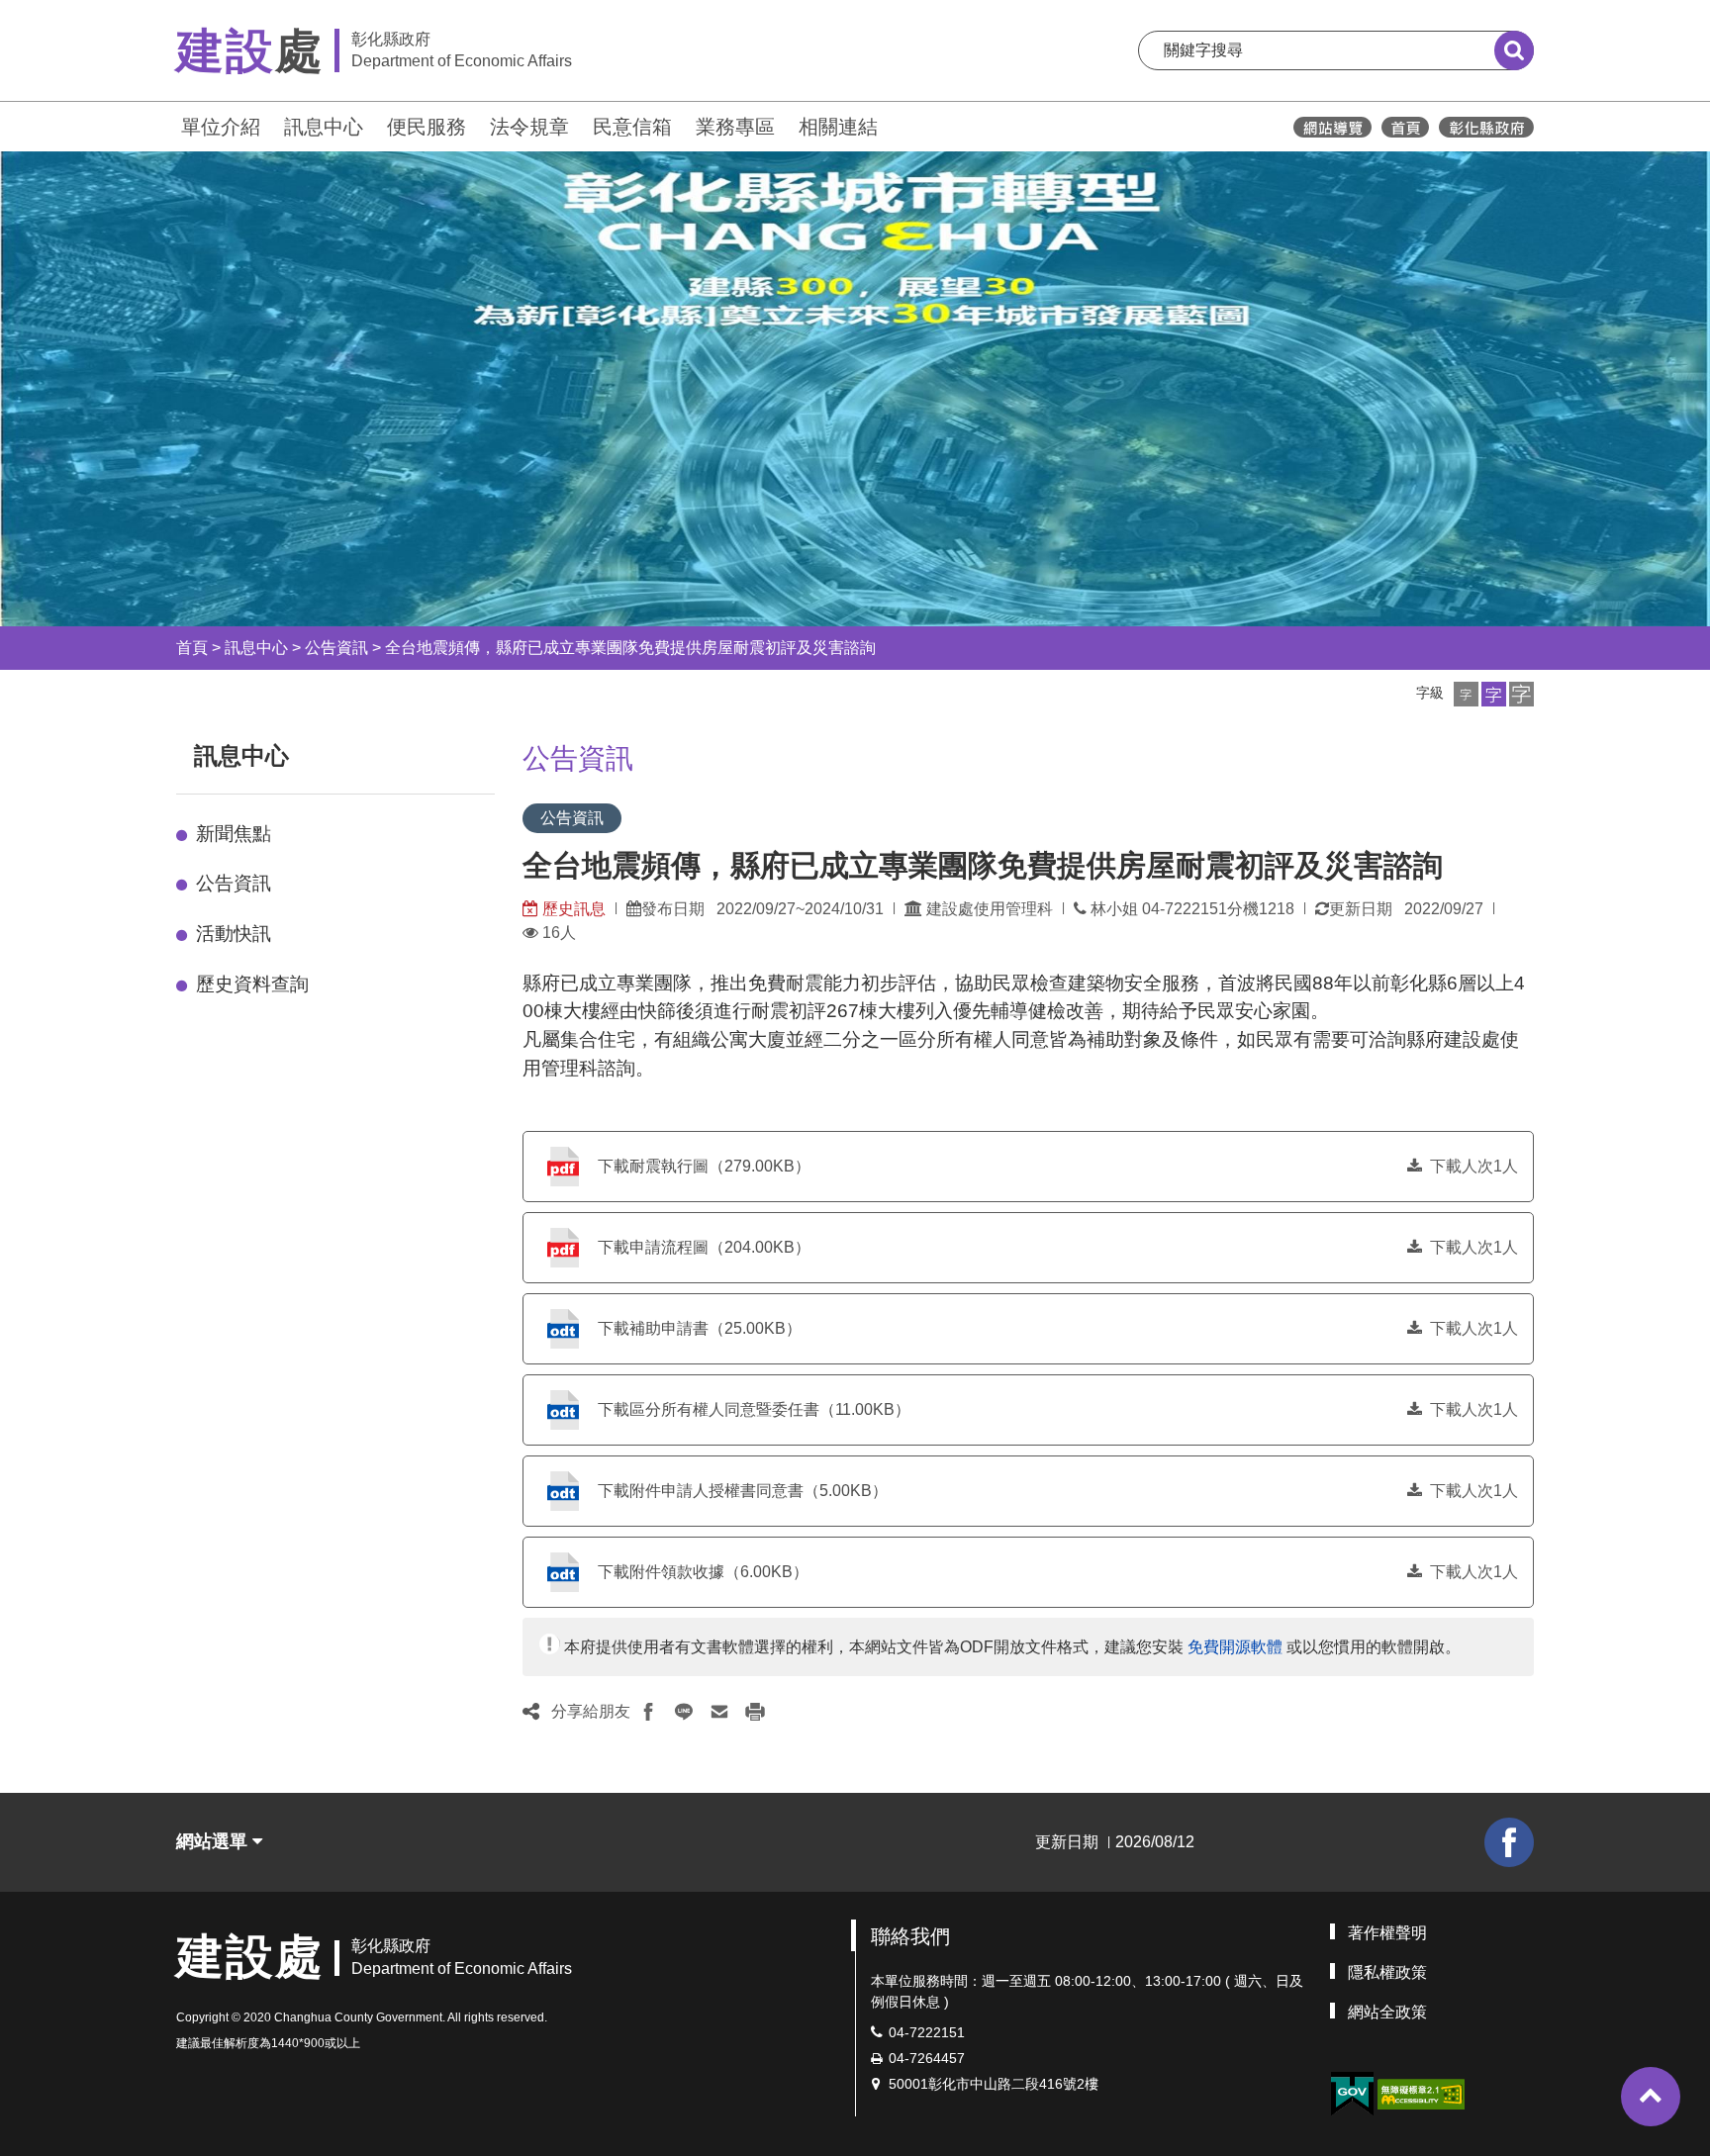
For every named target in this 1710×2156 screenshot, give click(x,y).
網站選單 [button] (214, 1841)
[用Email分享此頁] (719, 1712)
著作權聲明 (1387, 1933)
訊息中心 (324, 127)
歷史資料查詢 (252, 984)
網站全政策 (1387, 2012)
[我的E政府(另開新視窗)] (1352, 2094)
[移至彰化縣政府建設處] (1405, 127)
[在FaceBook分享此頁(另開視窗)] (648, 1712)
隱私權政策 (1387, 1972)
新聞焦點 (234, 834)
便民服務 (427, 127)
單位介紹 (221, 127)
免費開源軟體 (1235, 1647)
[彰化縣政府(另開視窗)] (1486, 127)
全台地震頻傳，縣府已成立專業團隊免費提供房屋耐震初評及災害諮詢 (630, 648)
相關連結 (838, 127)
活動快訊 (234, 934)
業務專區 (735, 127)
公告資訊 (336, 648)
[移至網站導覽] (1332, 127)
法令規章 (529, 127)
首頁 (192, 648)
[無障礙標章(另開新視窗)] (1421, 2092)
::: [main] (511, 751)
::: (167, 124)
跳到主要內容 (67, 13)
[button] (1466, 694)
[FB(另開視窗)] (1509, 1842)
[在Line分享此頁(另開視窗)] (684, 1712)
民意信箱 (632, 127)
